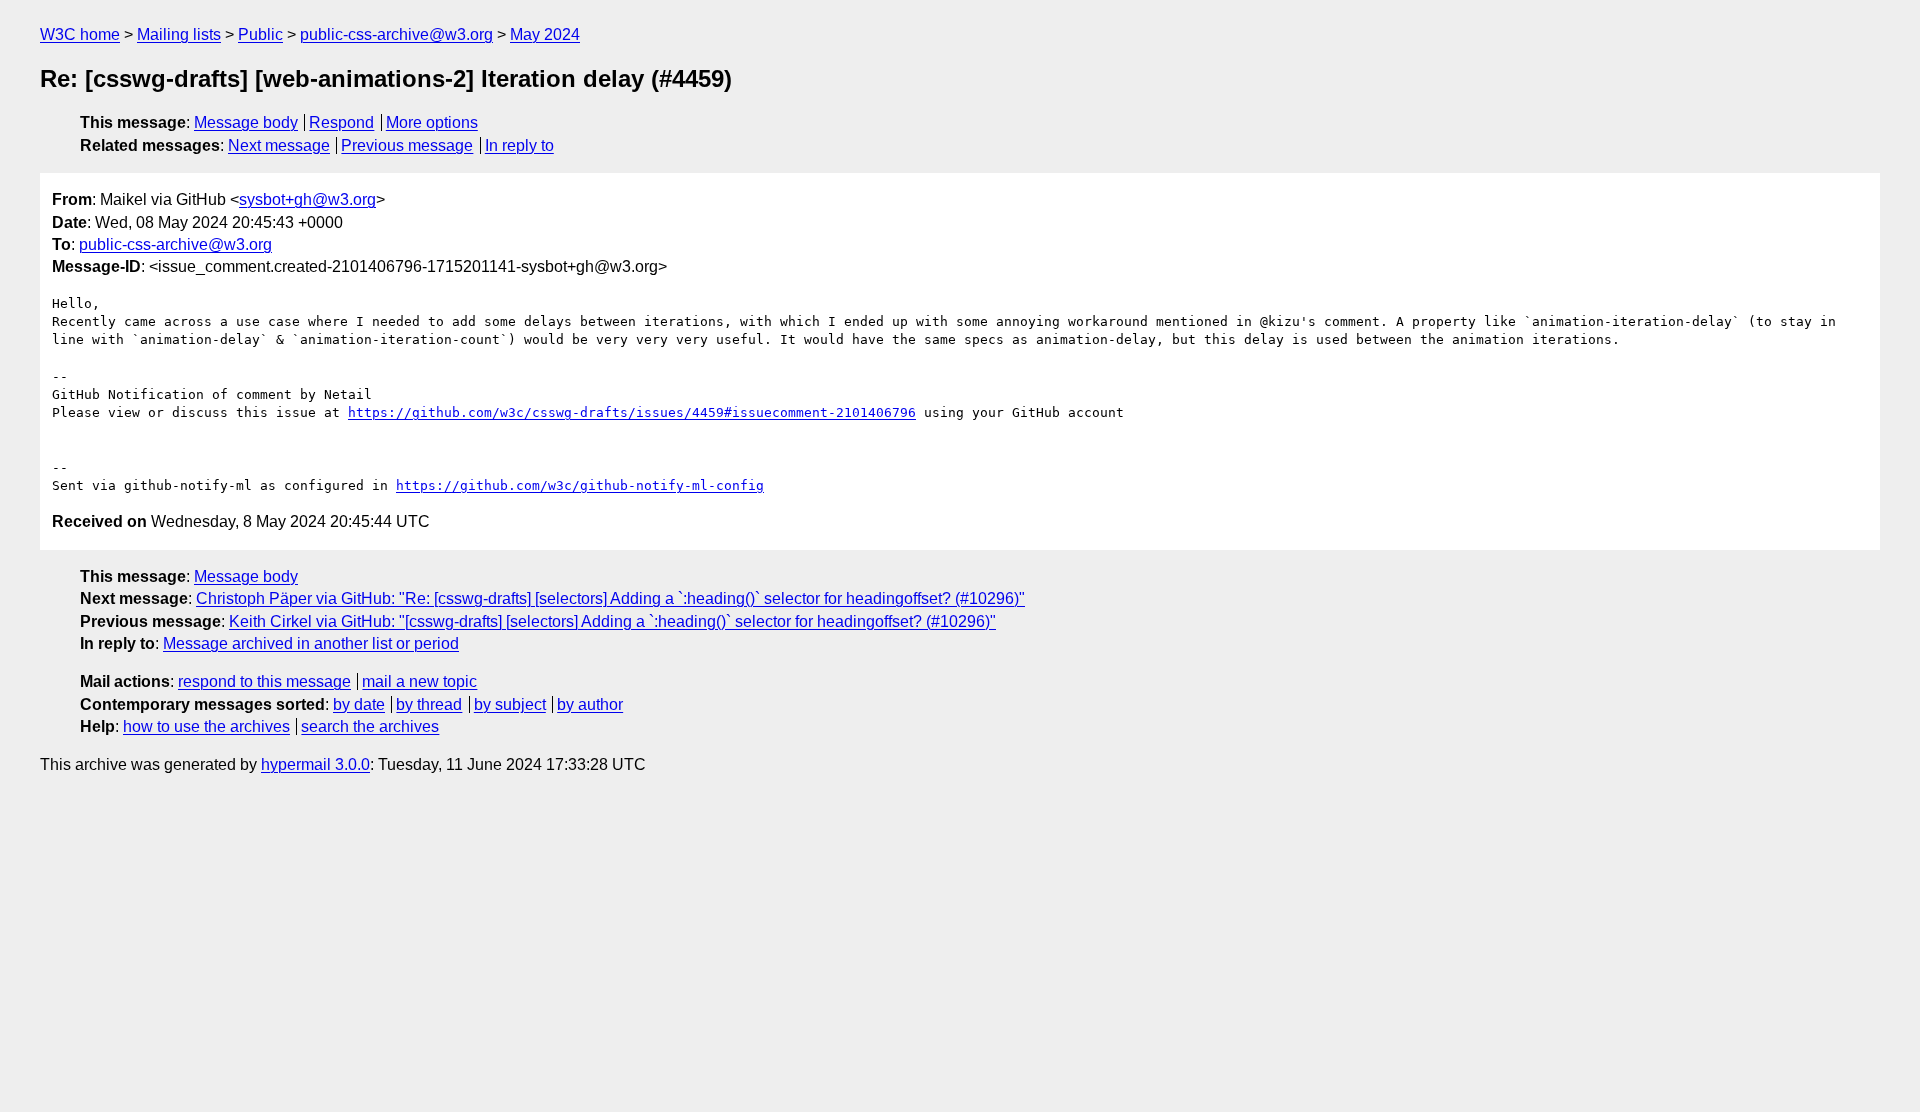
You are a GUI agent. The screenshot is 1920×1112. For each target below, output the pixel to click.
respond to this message (264, 681)
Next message (279, 145)
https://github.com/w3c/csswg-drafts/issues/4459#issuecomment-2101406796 (632, 412)
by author (590, 704)
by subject (510, 704)
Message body (246, 122)
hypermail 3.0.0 (315, 764)
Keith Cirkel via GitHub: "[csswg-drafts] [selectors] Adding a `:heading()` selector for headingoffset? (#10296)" (612, 621)
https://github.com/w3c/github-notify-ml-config (580, 485)
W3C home (80, 34)
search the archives (370, 726)
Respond (341, 122)
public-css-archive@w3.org (396, 34)
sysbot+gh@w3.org (307, 199)
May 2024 (545, 34)
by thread (429, 704)
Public (260, 34)
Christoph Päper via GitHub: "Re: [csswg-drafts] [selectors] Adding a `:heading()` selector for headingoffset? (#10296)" (610, 598)
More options (432, 122)
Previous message (407, 145)
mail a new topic (419, 681)
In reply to (519, 145)
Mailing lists (179, 34)
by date (359, 704)
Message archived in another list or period (311, 643)
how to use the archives (206, 726)
